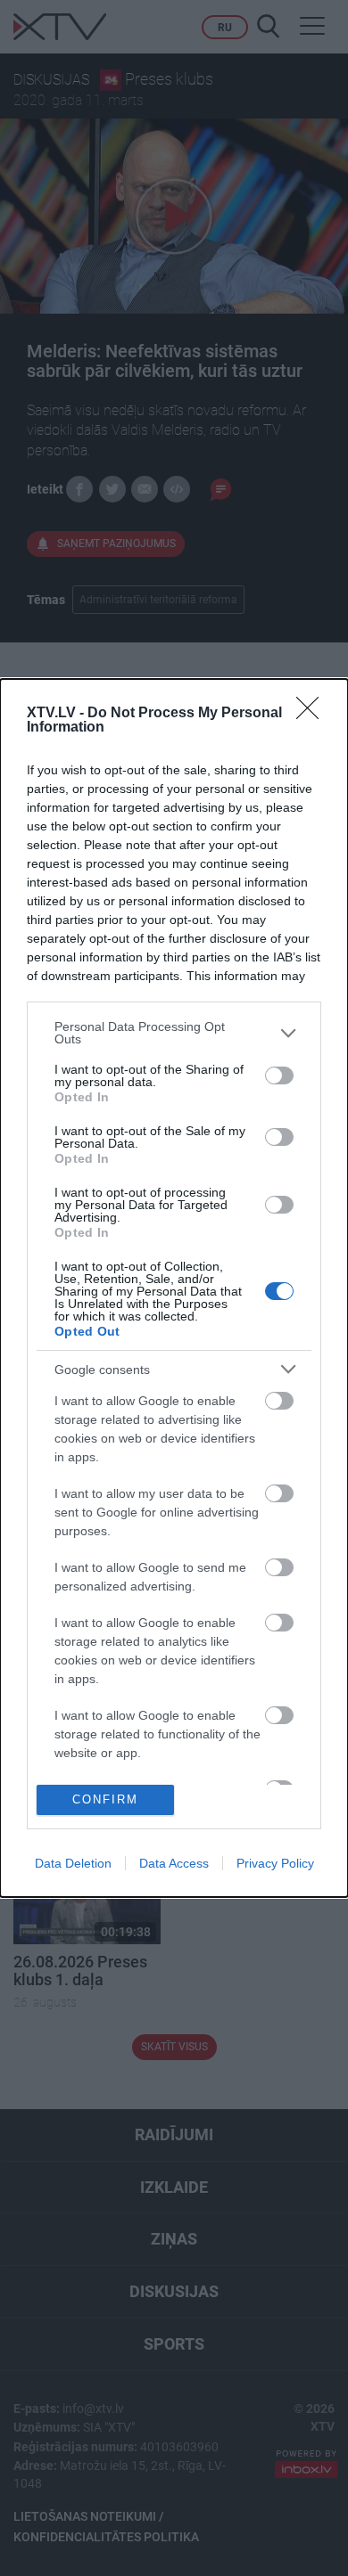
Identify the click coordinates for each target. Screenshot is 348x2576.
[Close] (313, 714)
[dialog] (174, 1288)
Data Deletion (73, 1863)
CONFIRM (105, 1799)
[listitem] (174, 1033)
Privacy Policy (275, 1863)
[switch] (279, 1075)
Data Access (174, 1863)
